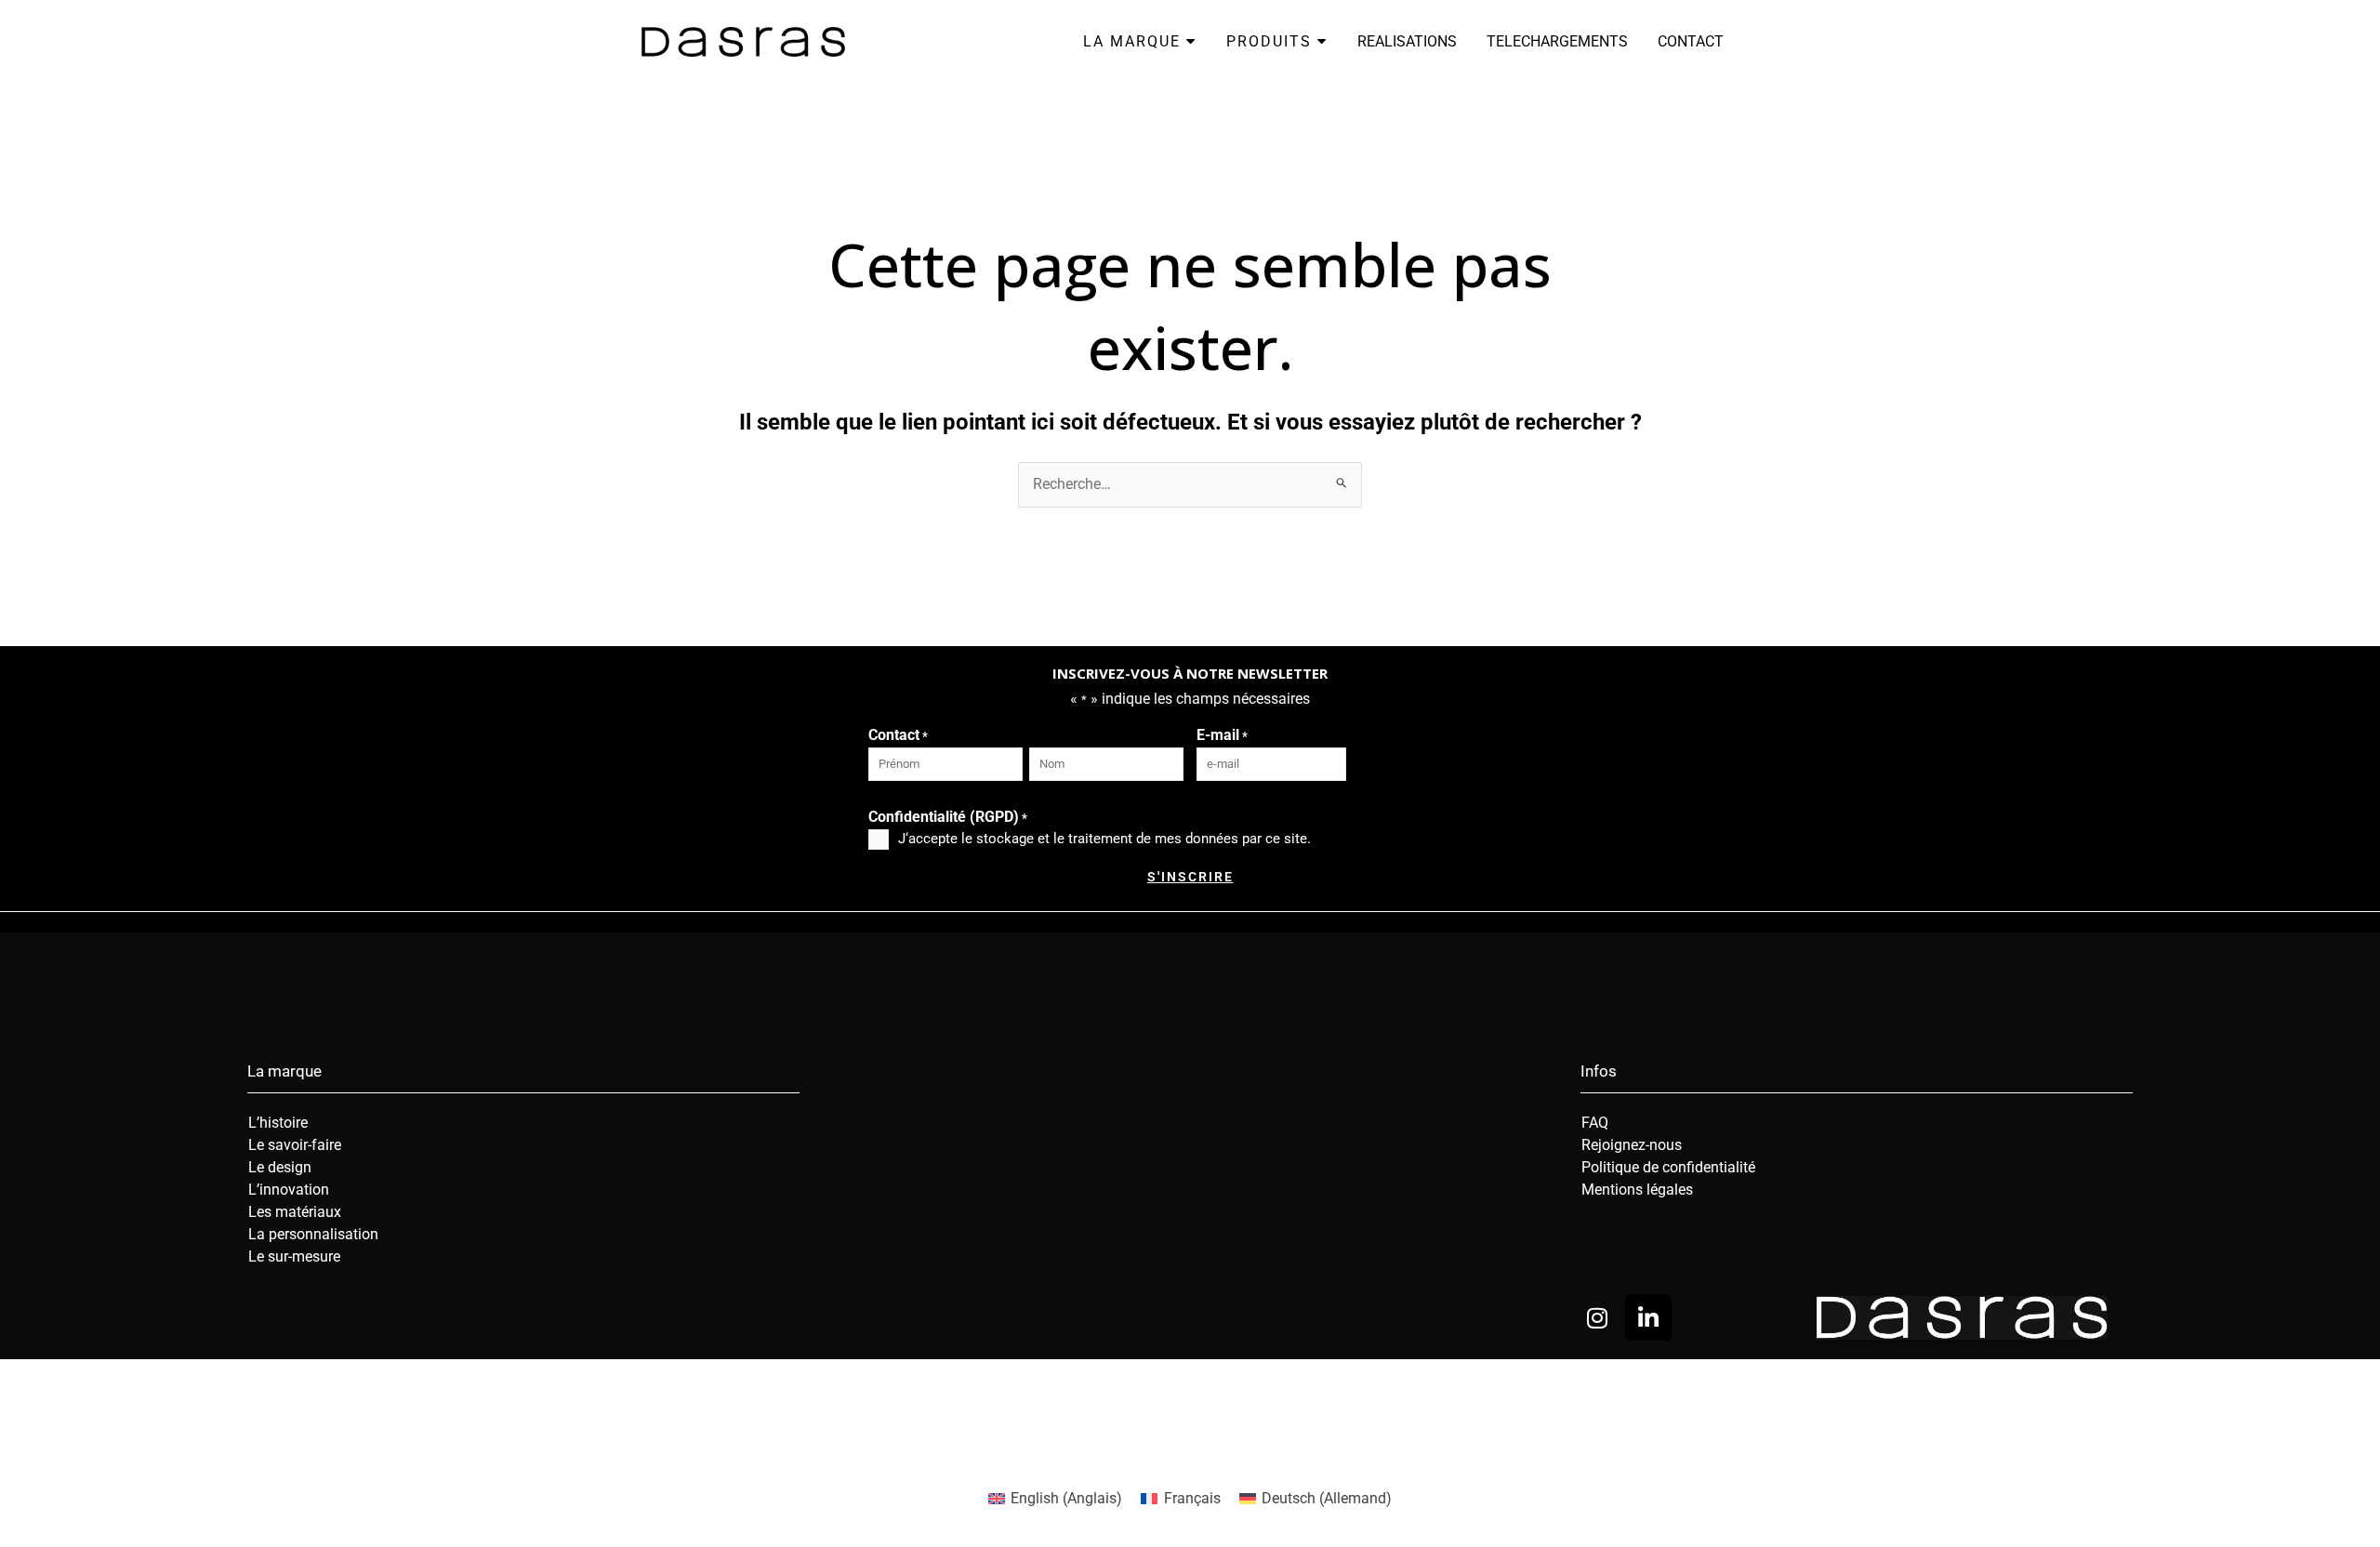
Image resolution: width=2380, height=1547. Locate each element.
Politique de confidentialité (1668, 1167)
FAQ (1595, 1123)
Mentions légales (1637, 1190)
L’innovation (289, 1190)
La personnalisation (313, 1234)
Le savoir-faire (295, 1145)
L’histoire (278, 1123)
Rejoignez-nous (1632, 1145)
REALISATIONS (1407, 41)
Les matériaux (295, 1212)
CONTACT (1691, 41)
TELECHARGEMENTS (1557, 41)
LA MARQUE (1135, 41)
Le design (280, 1167)
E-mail (1222, 735)
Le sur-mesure (294, 1256)
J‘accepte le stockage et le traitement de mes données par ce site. (1104, 839)
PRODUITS (1272, 41)
